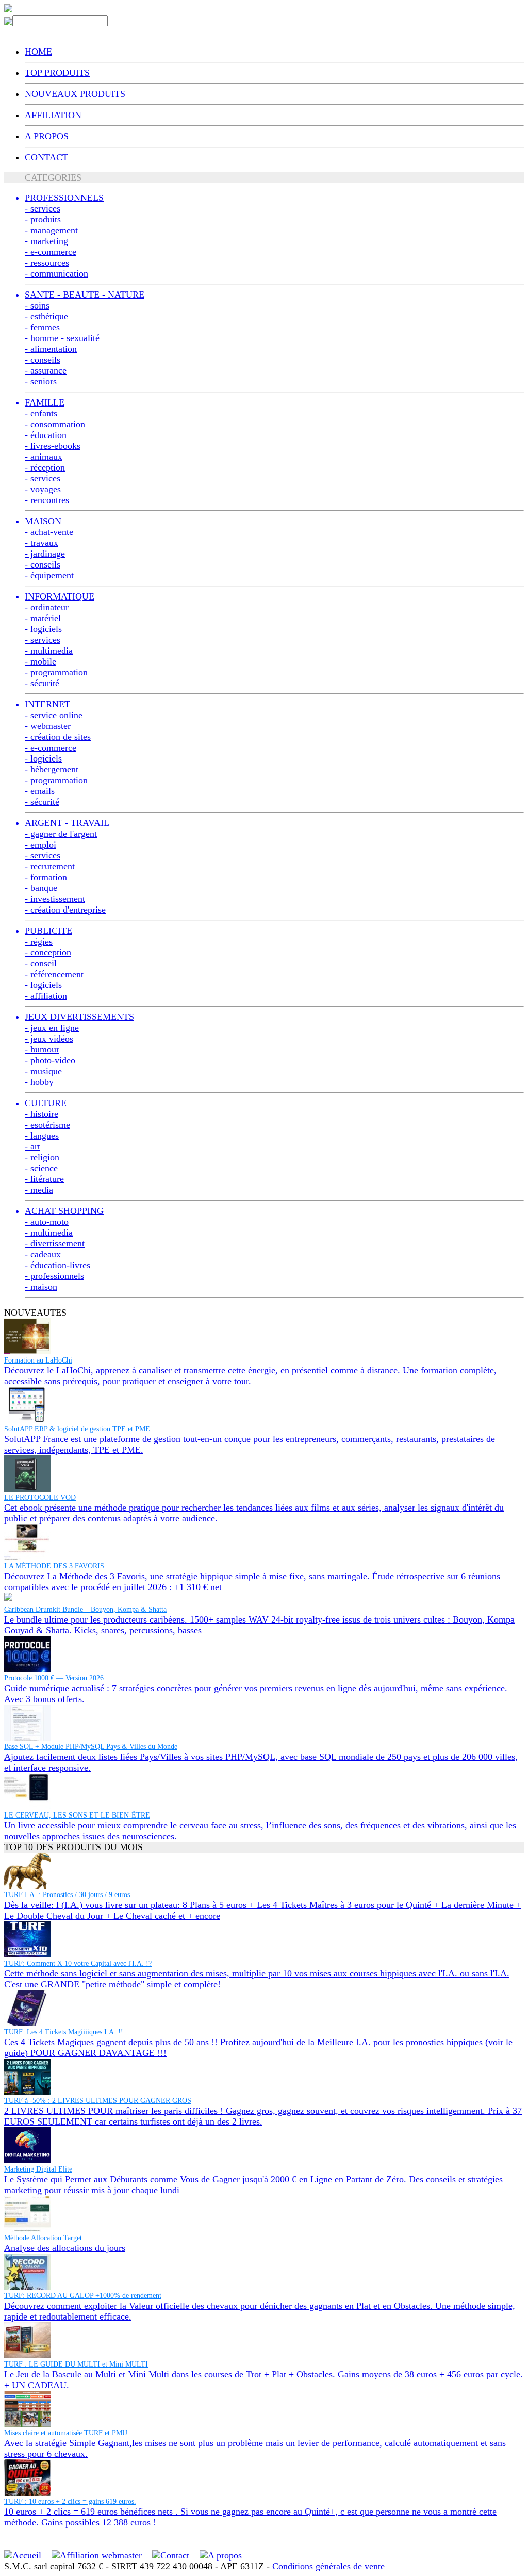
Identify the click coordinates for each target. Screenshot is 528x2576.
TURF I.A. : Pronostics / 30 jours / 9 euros (67, 1895)
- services (43, 208)
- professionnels (54, 1276)
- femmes (42, 327)
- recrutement (50, 866)
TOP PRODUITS (57, 73)
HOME (38, 52)
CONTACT (46, 157)
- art (32, 1146)
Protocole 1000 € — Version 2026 (54, 1678)
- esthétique (46, 316)
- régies (39, 942)
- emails (40, 791)
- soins (37, 305)
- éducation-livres (57, 1265)
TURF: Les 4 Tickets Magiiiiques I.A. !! (64, 2032)
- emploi (40, 845)
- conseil (41, 963)
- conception (48, 952)
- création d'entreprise (65, 910)
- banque (41, 888)
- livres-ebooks (53, 446)
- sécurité (42, 683)
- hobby (39, 1082)
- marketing (46, 241)
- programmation (56, 672)
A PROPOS (47, 136)
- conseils (43, 360)
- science (41, 1168)
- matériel (43, 618)
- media (39, 1190)
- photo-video (50, 1060)
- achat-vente (49, 532)
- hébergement (52, 769)
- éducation (46, 435)
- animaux (44, 457)
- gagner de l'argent (61, 834)
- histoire (42, 1114)
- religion (42, 1157)
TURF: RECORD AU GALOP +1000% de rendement (83, 2296)
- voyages (43, 489)
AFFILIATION (53, 115)
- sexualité (80, 338)
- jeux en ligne (52, 1028)
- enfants (41, 413)
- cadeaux (43, 1254)
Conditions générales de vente (328, 2566)
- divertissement (55, 1243)
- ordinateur (47, 607)
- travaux (42, 543)
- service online (54, 715)
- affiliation (46, 996)
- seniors (41, 381)
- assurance (46, 370)
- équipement (49, 575)
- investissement (55, 899)
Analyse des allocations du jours (65, 2248)
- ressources (47, 263)
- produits (43, 219)
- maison (41, 1287)
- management (51, 230)
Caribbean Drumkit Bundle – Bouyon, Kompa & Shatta (85, 1609)
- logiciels (43, 629)
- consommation (55, 424)
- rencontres (47, 500)
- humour (42, 1049)
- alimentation (51, 349)
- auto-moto (47, 1222)
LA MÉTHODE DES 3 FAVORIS (54, 1566)
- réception (45, 467)
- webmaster (48, 726)
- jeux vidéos (49, 1039)
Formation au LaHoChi (38, 1360)
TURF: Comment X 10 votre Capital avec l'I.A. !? (78, 1963)
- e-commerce (51, 252)
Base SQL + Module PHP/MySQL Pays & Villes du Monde (91, 1747)
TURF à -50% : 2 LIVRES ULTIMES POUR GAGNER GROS (98, 2101)
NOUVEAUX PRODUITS (75, 94)
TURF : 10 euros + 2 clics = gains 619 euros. (70, 2501)
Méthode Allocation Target (43, 2238)
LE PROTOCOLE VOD (40, 1497)
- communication (56, 273)
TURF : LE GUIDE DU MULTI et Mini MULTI (76, 2364)
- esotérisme (47, 1125)
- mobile (40, 661)
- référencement (54, 974)
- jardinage (45, 554)
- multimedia (49, 651)
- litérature (44, 1179)
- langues (42, 1136)
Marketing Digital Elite (38, 2169)
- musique (43, 1071)
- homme (42, 338)
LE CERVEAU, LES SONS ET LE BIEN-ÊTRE (77, 1815)
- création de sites (58, 737)
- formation (46, 877)
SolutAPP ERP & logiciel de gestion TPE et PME (77, 1429)
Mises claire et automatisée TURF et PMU (66, 2433)
